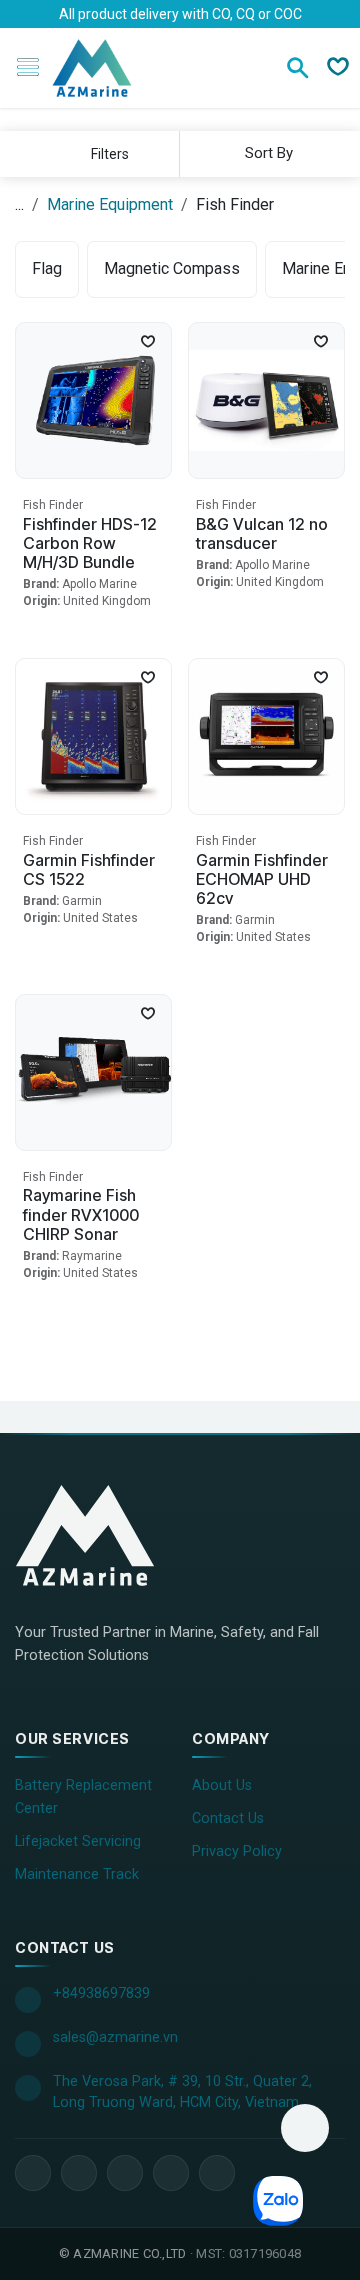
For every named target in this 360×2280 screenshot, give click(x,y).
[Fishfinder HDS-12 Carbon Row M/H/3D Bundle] (93, 400)
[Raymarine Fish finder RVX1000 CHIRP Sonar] (93, 1072)
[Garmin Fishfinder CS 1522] (93, 736)
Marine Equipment (110, 204)
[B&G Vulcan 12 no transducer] (266, 400)
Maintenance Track (77, 1874)
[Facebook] (33, 2173)
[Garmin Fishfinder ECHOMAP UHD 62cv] (266, 736)
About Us (222, 1785)
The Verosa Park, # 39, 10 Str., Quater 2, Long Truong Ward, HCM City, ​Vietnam (182, 2092)
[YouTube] (125, 2173)
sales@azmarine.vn (115, 2037)
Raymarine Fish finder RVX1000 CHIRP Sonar (81, 1214)
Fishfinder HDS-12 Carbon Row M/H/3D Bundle (90, 543)
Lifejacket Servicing (78, 1841)
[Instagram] (171, 2173)
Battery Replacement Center (83, 1797)
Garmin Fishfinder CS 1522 (89, 869)
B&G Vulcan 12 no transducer (262, 533)
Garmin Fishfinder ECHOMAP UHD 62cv (262, 879)
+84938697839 (101, 1993)
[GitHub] (217, 2173)
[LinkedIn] (79, 2173)
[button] (267, 153)
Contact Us (228, 1818)
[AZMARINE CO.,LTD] (105, 1535)
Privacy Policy (237, 1851)
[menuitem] (47, 269)
